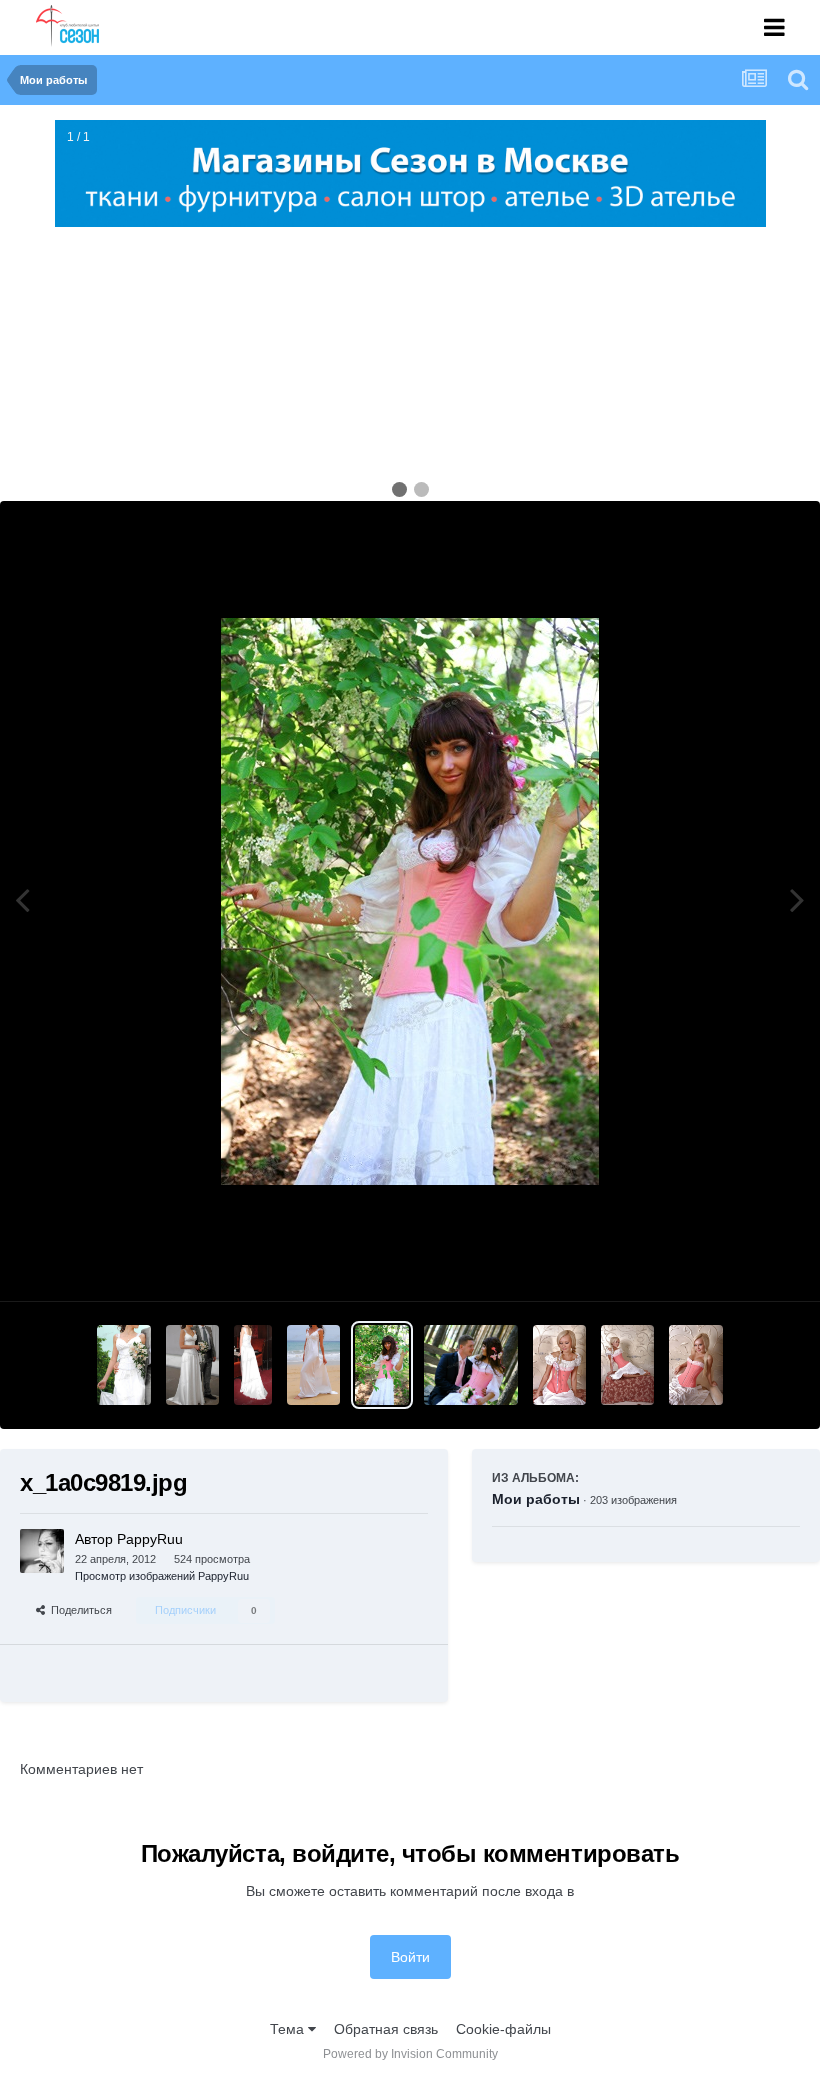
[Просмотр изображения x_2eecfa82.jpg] (313, 1365)
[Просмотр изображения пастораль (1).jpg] (627, 1365)
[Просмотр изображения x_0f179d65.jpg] (471, 1365)
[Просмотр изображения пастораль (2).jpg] (559, 1365)
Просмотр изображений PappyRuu (162, 1576)
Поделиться (78, 1610)
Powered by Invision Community (410, 2054)
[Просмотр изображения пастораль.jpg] (695, 1365)
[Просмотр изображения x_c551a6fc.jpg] (123, 1365)
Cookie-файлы (503, 2029)
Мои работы (536, 1499)
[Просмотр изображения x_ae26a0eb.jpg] (253, 1365)
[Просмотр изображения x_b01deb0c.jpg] (192, 1365)
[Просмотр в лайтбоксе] (410, 901)
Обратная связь (386, 2029)
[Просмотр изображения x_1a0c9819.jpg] (381, 1365)
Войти (410, 1957)
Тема (289, 2029)
